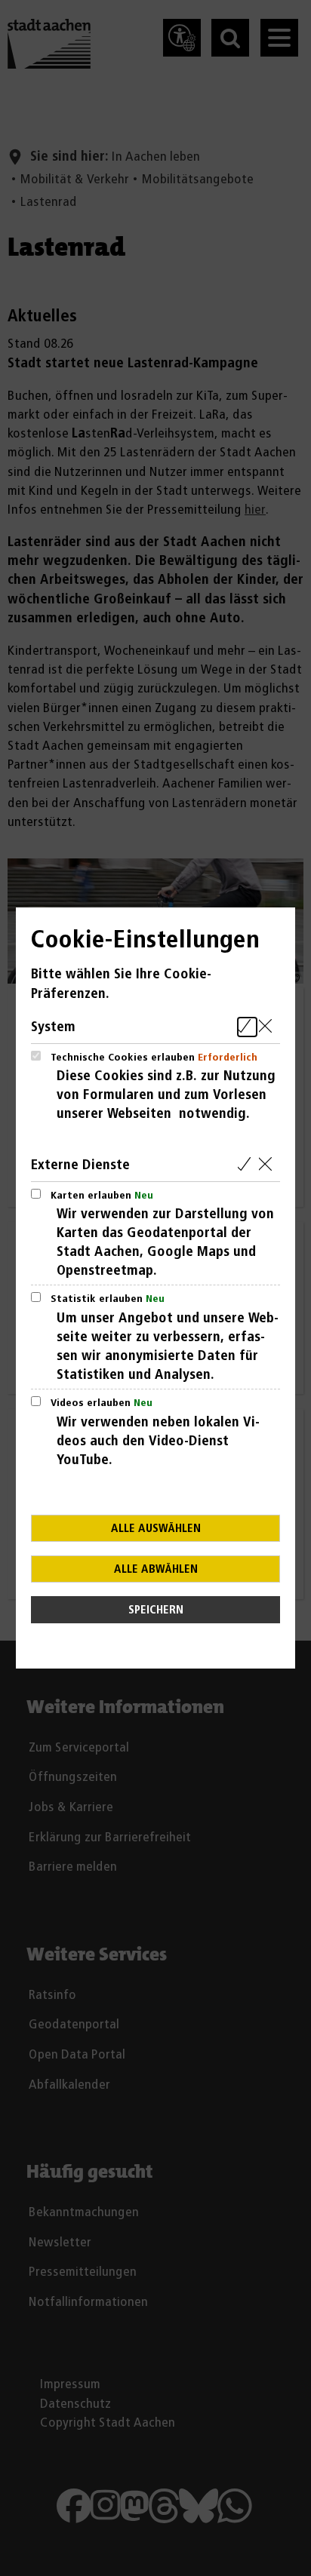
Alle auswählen (156, 1529)
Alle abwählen (156, 1569)
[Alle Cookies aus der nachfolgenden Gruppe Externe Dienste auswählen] (247, 1165)
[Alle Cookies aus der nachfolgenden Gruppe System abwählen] (268, 1027)
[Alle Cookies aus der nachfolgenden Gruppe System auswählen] (247, 1027)
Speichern (156, 1610)
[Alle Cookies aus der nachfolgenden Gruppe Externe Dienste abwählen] (268, 1165)
